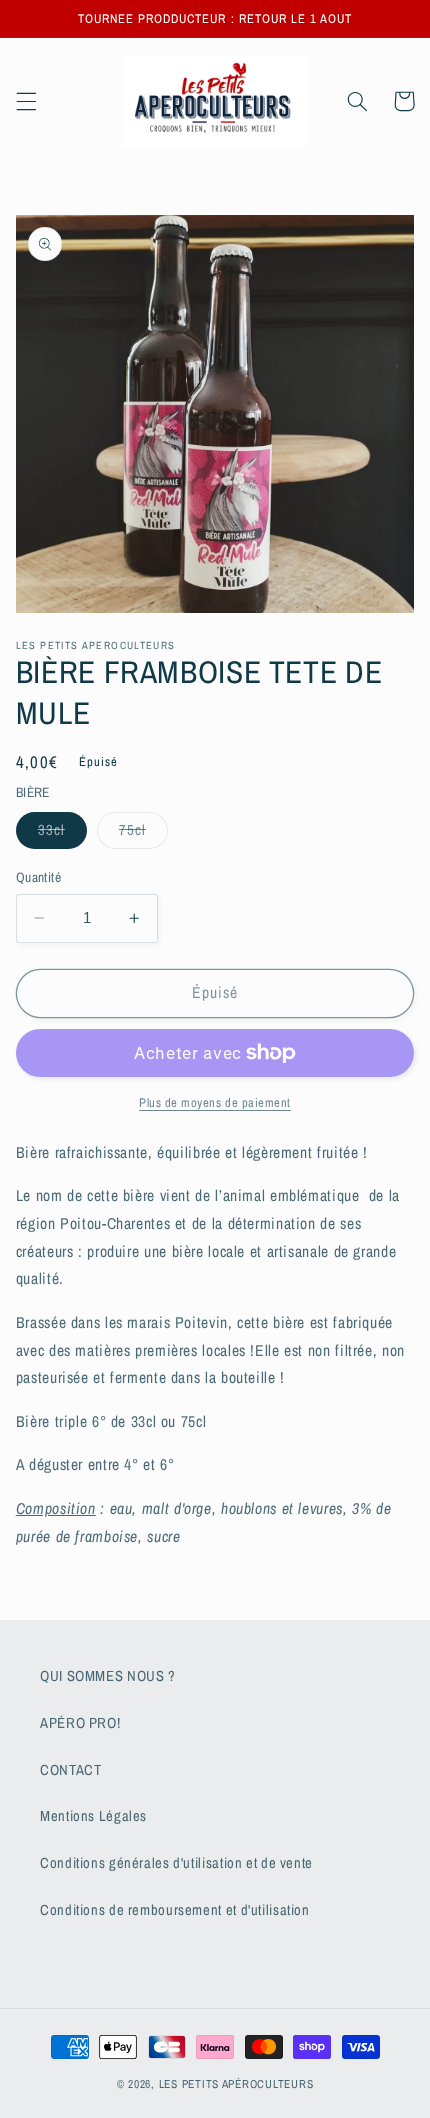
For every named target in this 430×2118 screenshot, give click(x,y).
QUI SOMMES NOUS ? (108, 1676)
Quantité (38, 877)
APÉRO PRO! (80, 1723)
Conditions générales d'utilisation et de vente (176, 1863)
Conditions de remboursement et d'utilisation (175, 1910)
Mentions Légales (93, 1816)
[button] (26, 101)
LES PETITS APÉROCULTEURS (236, 2084)
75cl (143, 834)
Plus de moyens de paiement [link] (215, 1102)
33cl (62, 834)
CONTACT (70, 1770)
